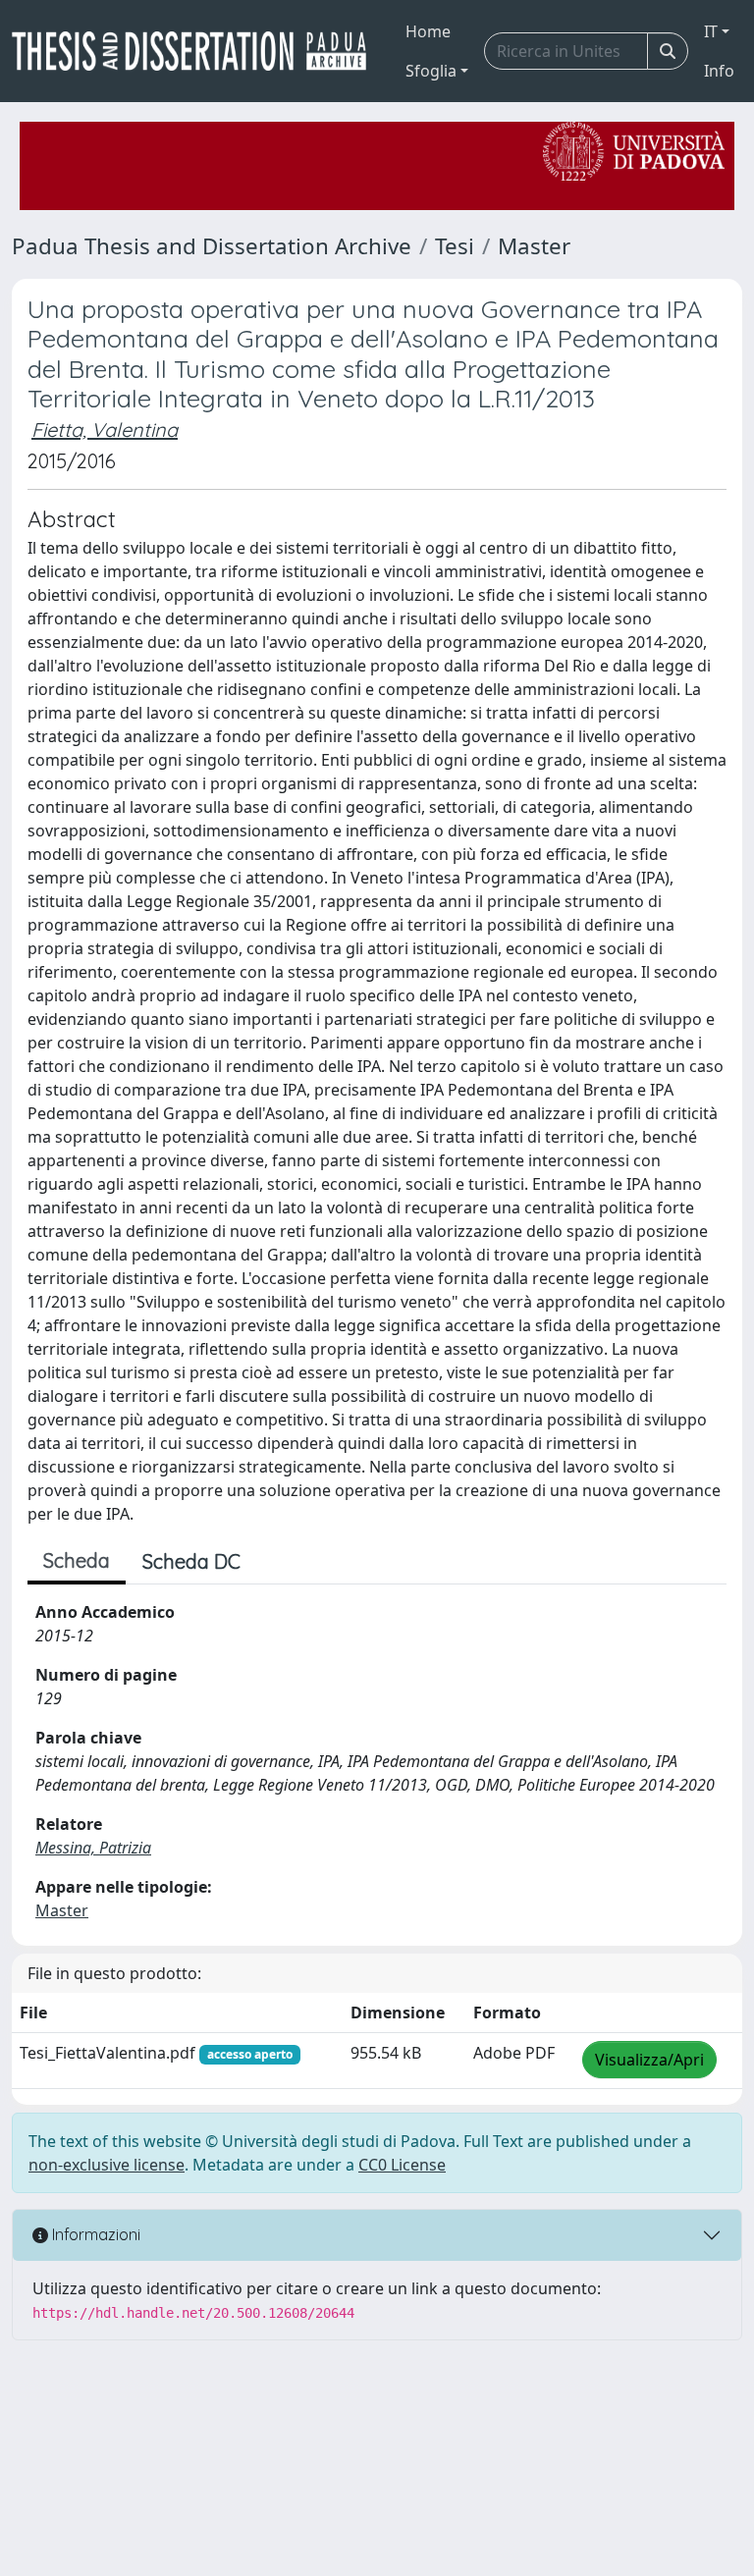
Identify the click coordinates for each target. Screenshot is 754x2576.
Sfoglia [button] (431, 71)
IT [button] (711, 31)
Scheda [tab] (77, 1560)
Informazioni (94, 2234)
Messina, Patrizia (93, 1848)
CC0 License (402, 2165)
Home (428, 31)
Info (719, 71)
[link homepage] (197, 51)
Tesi (455, 246)
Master (534, 246)
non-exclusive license (107, 2165)
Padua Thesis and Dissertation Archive (212, 246)
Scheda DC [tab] (191, 1561)
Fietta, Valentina (105, 429)
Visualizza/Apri (649, 2060)
